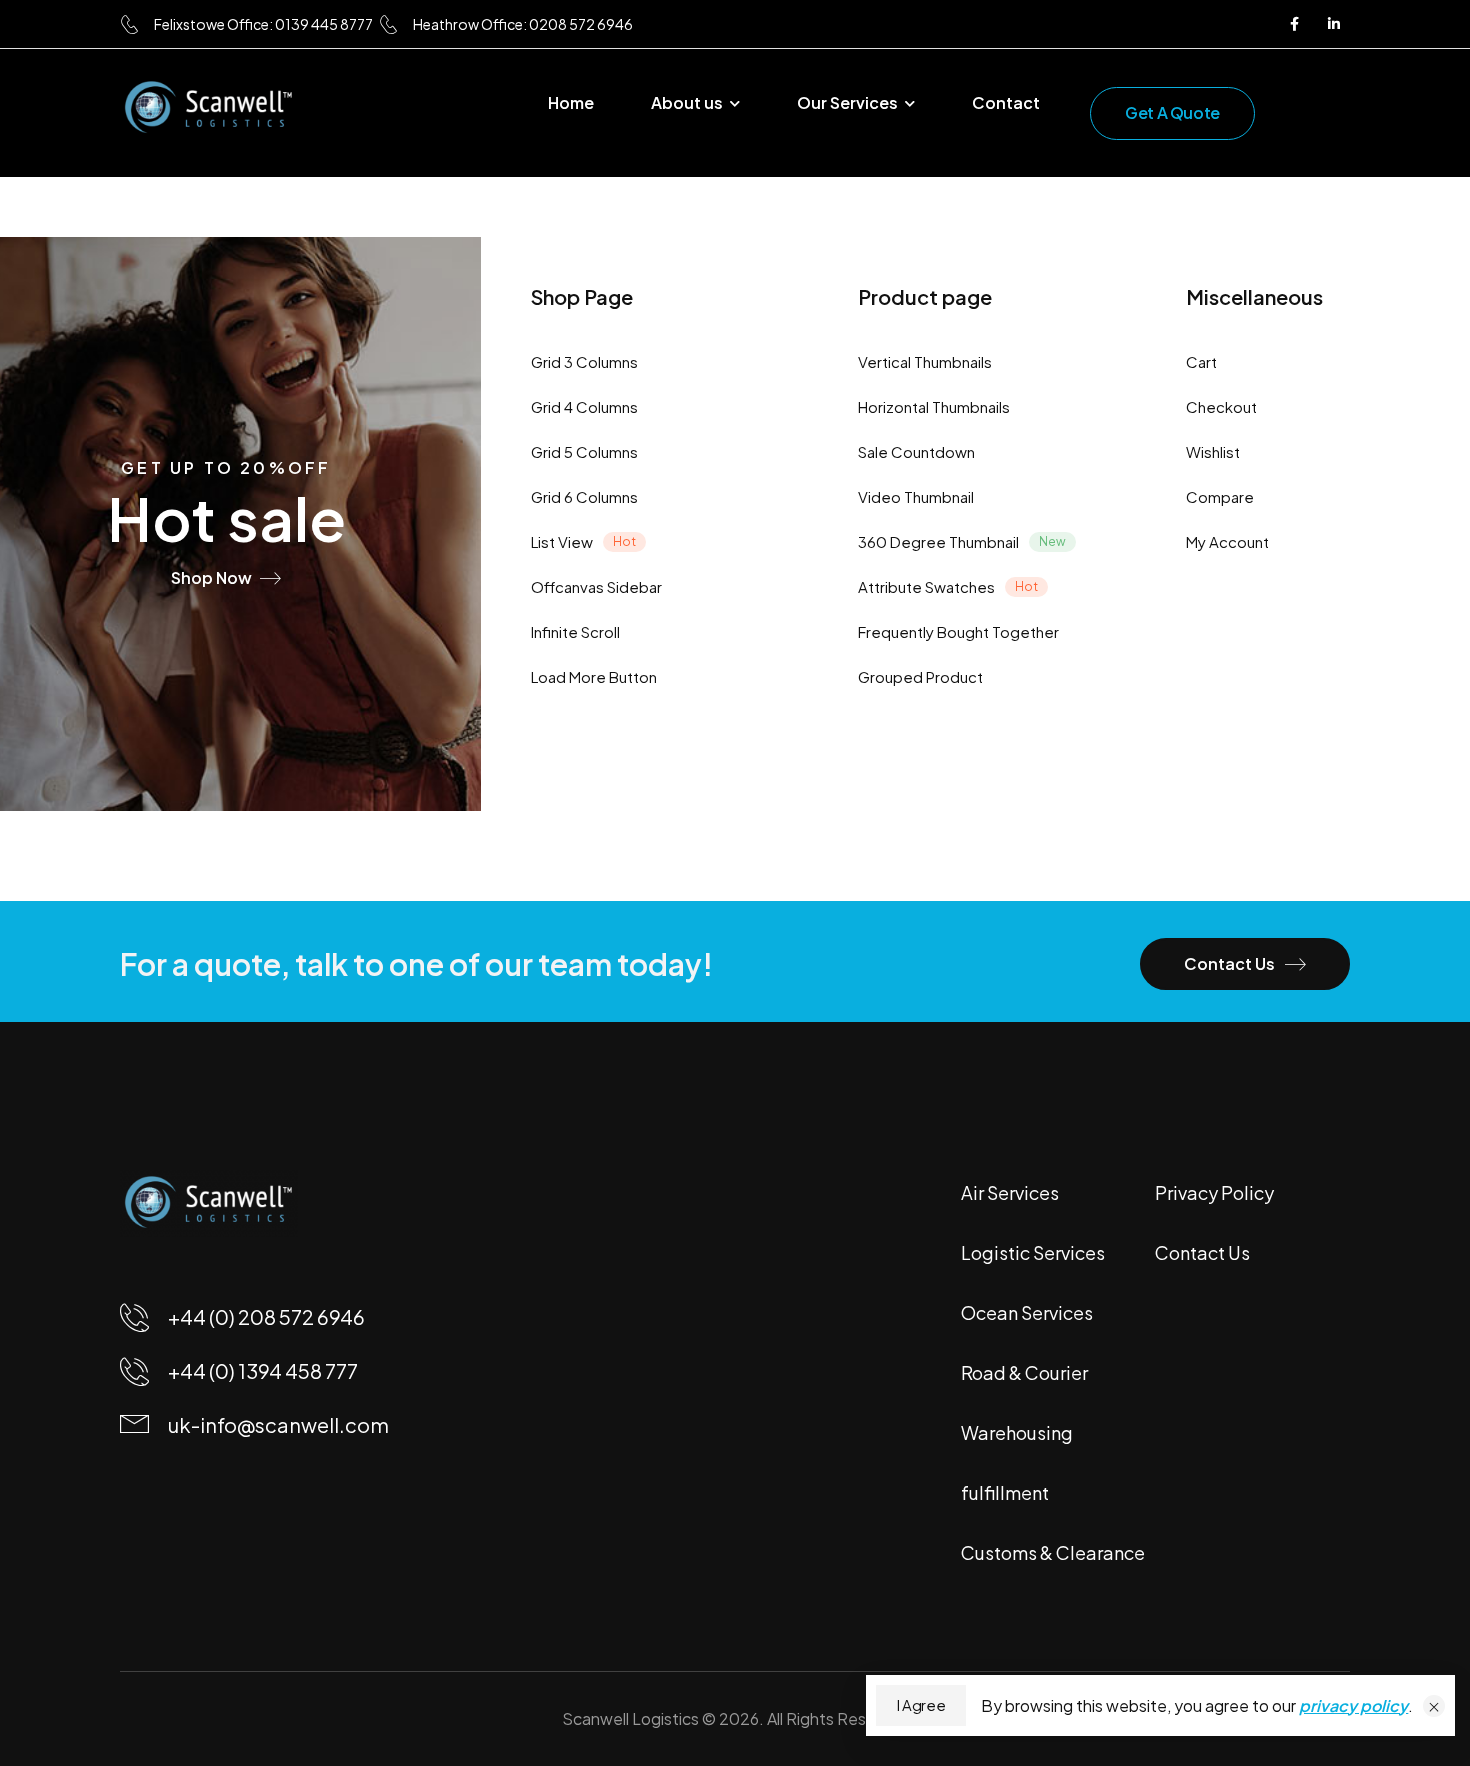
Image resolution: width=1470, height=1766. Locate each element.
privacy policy (1353, 1705)
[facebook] (1294, 24)
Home (571, 102)
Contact (1006, 102)
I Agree (921, 1705)
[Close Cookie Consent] (1434, 1706)
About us (687, 102)
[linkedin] (1334, 24)
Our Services (847, 102)
